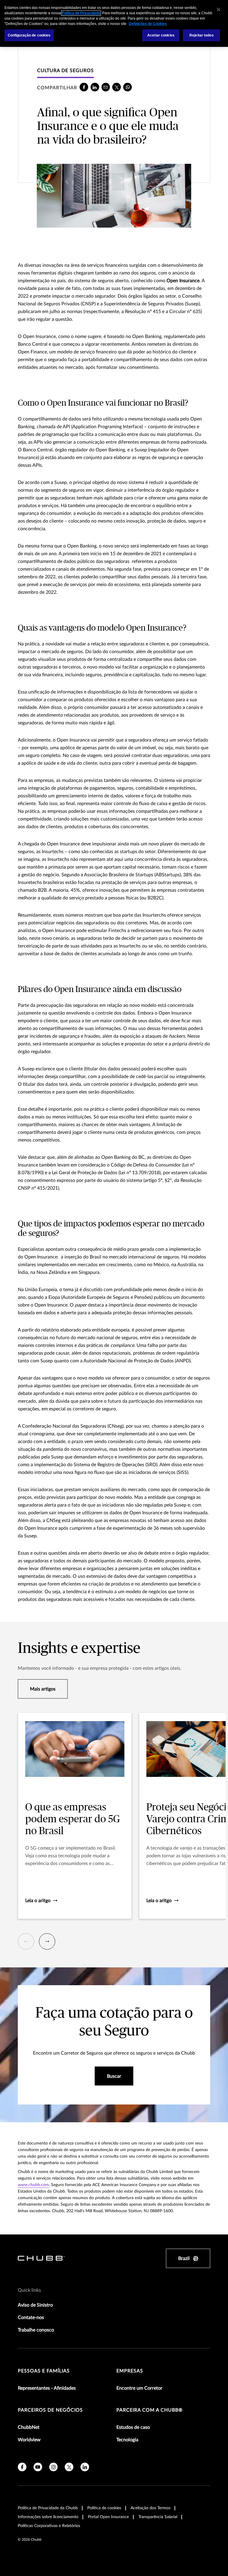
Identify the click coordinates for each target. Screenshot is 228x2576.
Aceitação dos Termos (151, 2508)
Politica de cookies (104, 2508)
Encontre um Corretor (139, 2388)
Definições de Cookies (148, 24)
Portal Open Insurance (108, 2517)
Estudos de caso (133, 2427)
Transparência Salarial (158, 2517)
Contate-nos (31, 2318)
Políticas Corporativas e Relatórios (49, 2526)
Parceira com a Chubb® (149, 2410)
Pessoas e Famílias (44, 2371)
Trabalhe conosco (36, 2330)
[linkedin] (95, 87)
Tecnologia (127, 2440)
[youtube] (38, 2467)
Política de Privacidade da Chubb (48, 2508)
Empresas (130, 2371)
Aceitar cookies (161, 35)
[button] (26, 1941)
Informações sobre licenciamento (48, 2517)
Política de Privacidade (81, 13)
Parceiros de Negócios (50, 2410)
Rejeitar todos (202, 35)
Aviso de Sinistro (35, 2305)
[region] (114, 23)
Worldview (29, 2440)
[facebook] (84, 87)
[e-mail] (106, 87)
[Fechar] (218, 9)
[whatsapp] (128, 87)
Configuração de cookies (29, 35)
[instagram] (54, 2467)
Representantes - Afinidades (47, 2388)
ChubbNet (29, 2427)
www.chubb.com (33, 2185)
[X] (117, 87)
